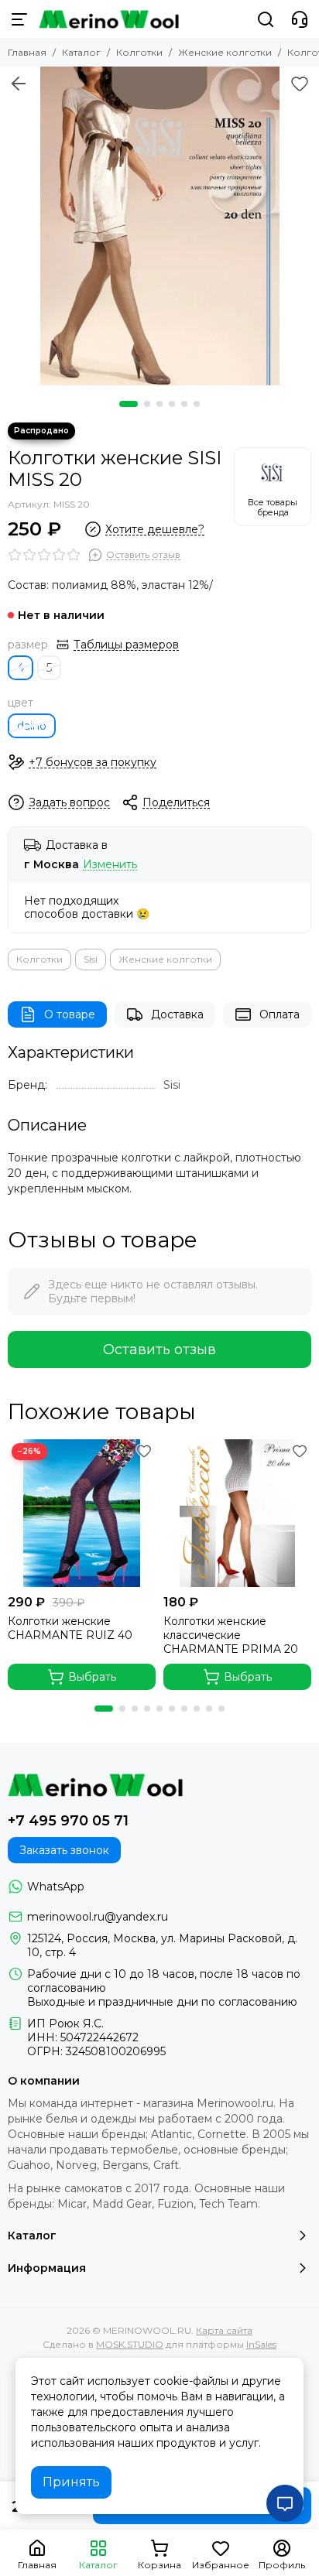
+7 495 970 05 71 (68, 1821)
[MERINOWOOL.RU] (109, 19)
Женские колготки (225, 52)
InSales (261, 2344)
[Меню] (19, 19)
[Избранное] (300, 84)
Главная (27, 52)
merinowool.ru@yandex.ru (98, 1917)
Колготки (139, 52)
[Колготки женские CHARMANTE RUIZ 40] (82, 1513)
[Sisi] (273, 487)
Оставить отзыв (159, 1350)
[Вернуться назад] (19, 84)
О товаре (70, 1014)
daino (32, 726)
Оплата (280, 1014)
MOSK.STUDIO (130, 2344)
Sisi (91, 959)
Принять (71, 2482)
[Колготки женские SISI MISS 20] (159, 226)
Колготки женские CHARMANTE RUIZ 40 (70, 1628)
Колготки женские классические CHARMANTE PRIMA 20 (231, 1635)
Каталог (81, 52)
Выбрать (92, 1677)
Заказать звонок (64, 1850)
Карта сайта (224, 2330)
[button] (129, 404)
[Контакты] (300, 19)
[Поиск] (266, 19)
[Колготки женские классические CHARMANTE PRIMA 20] (237, 1513)
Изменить (110, 865)
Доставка (177, 1014)
